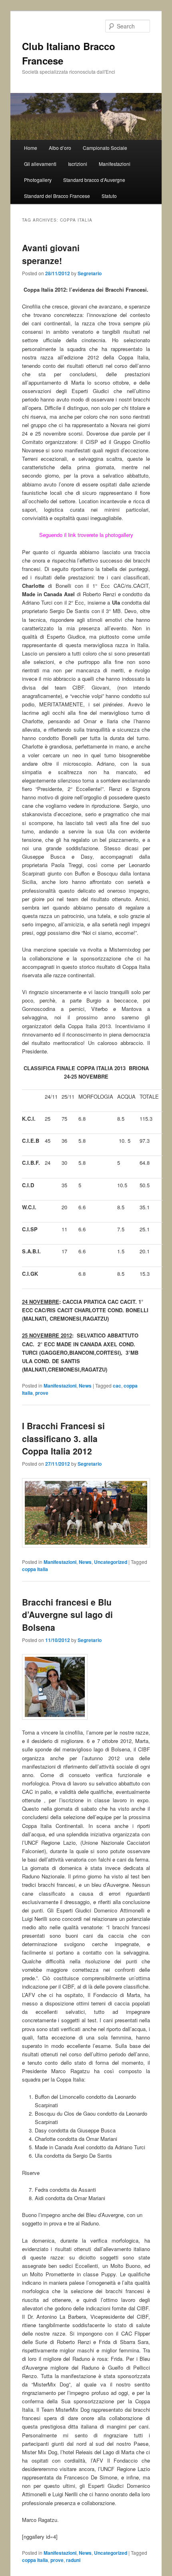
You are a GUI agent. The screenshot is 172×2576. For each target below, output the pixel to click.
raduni (73, 2560)
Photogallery (38, 180)
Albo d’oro (60, 148)
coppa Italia (35, 1569)
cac (117, 1386)
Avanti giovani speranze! (51, 254)
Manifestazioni (115, 164)
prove (42, 1393)
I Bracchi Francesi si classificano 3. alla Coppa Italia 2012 (63, 1438)
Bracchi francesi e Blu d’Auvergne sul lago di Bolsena (67, 1615)
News (85, 1386)
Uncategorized (111, 1562)
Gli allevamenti (40, 164)
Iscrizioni (78, 164)
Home (31, 148)
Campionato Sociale (105, 148)
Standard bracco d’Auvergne (94, 180)
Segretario (90, 273)
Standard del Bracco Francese (57, 196)
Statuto (109, 196)
